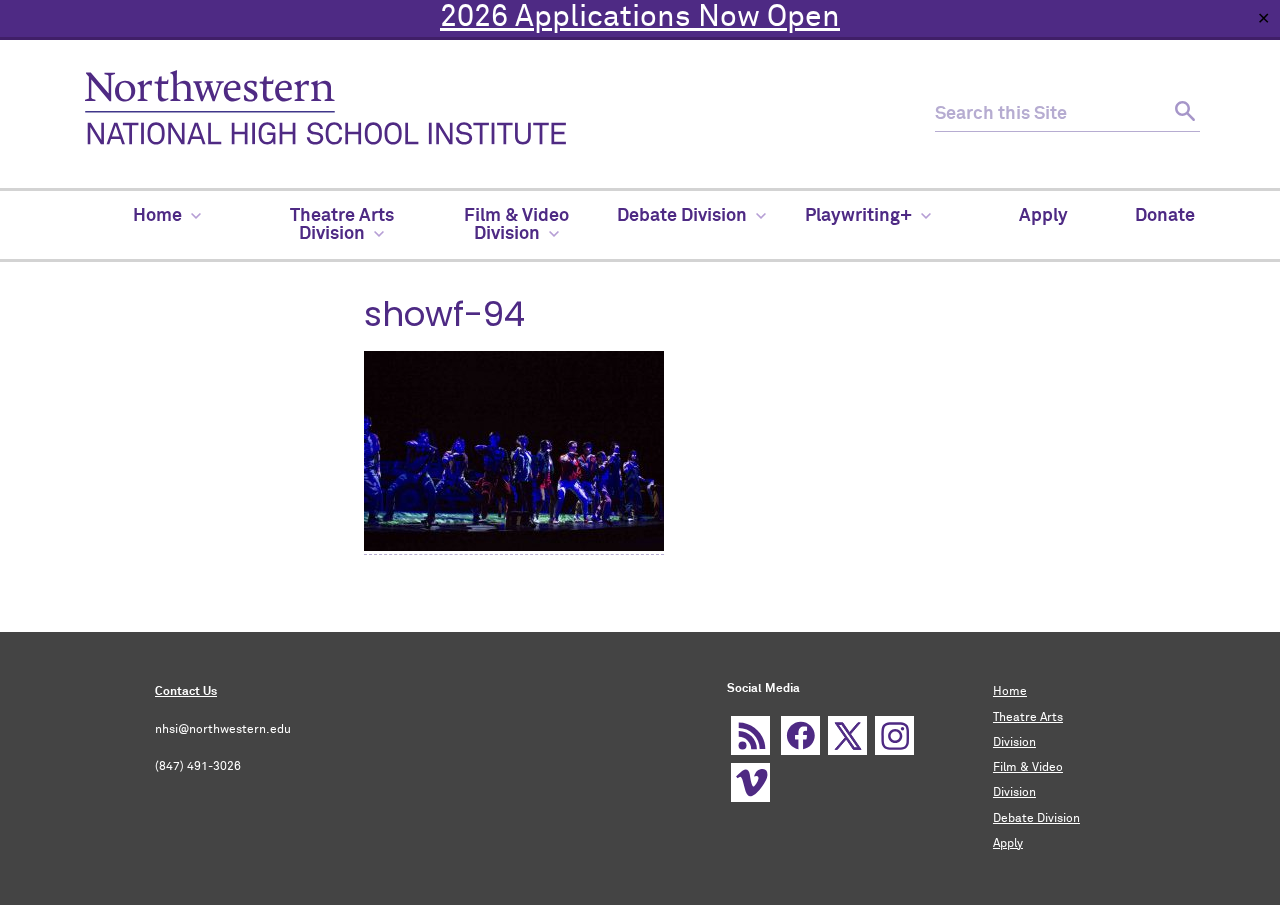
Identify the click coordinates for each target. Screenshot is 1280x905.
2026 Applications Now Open (640, 18)
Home (1010, 692)
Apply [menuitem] (1043, 216)
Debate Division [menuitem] (682, 216)
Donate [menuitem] (1165, 216)
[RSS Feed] (750, 735)
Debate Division (1036, 819)
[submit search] (1182, 114)
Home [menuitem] (157, 216)
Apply (1008, 844)
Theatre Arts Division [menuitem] (342, 225)
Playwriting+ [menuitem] (858, 216)
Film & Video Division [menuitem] (516, 225)
